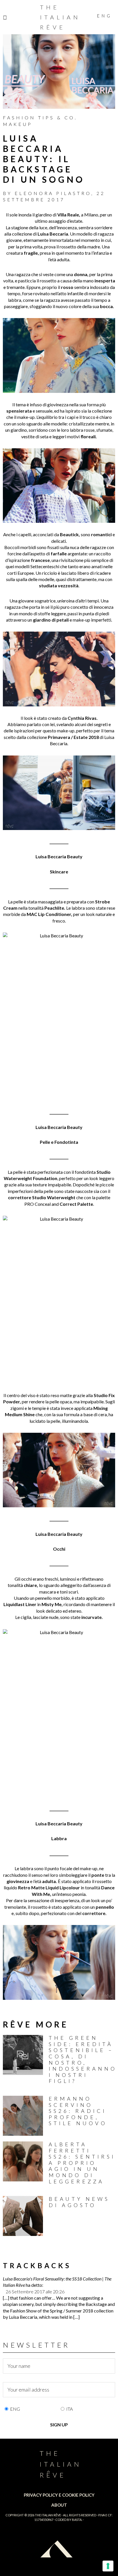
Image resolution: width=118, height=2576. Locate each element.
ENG (15, 2409)
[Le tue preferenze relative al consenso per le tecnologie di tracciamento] (108, 2566)
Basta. (77, 2520)
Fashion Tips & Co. (40, 117)
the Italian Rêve (48, 2515)
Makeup (18, 124)
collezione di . (41, 234)
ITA (69, 2409)
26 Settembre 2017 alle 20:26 (35, 2291)
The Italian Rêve (60, 17)
